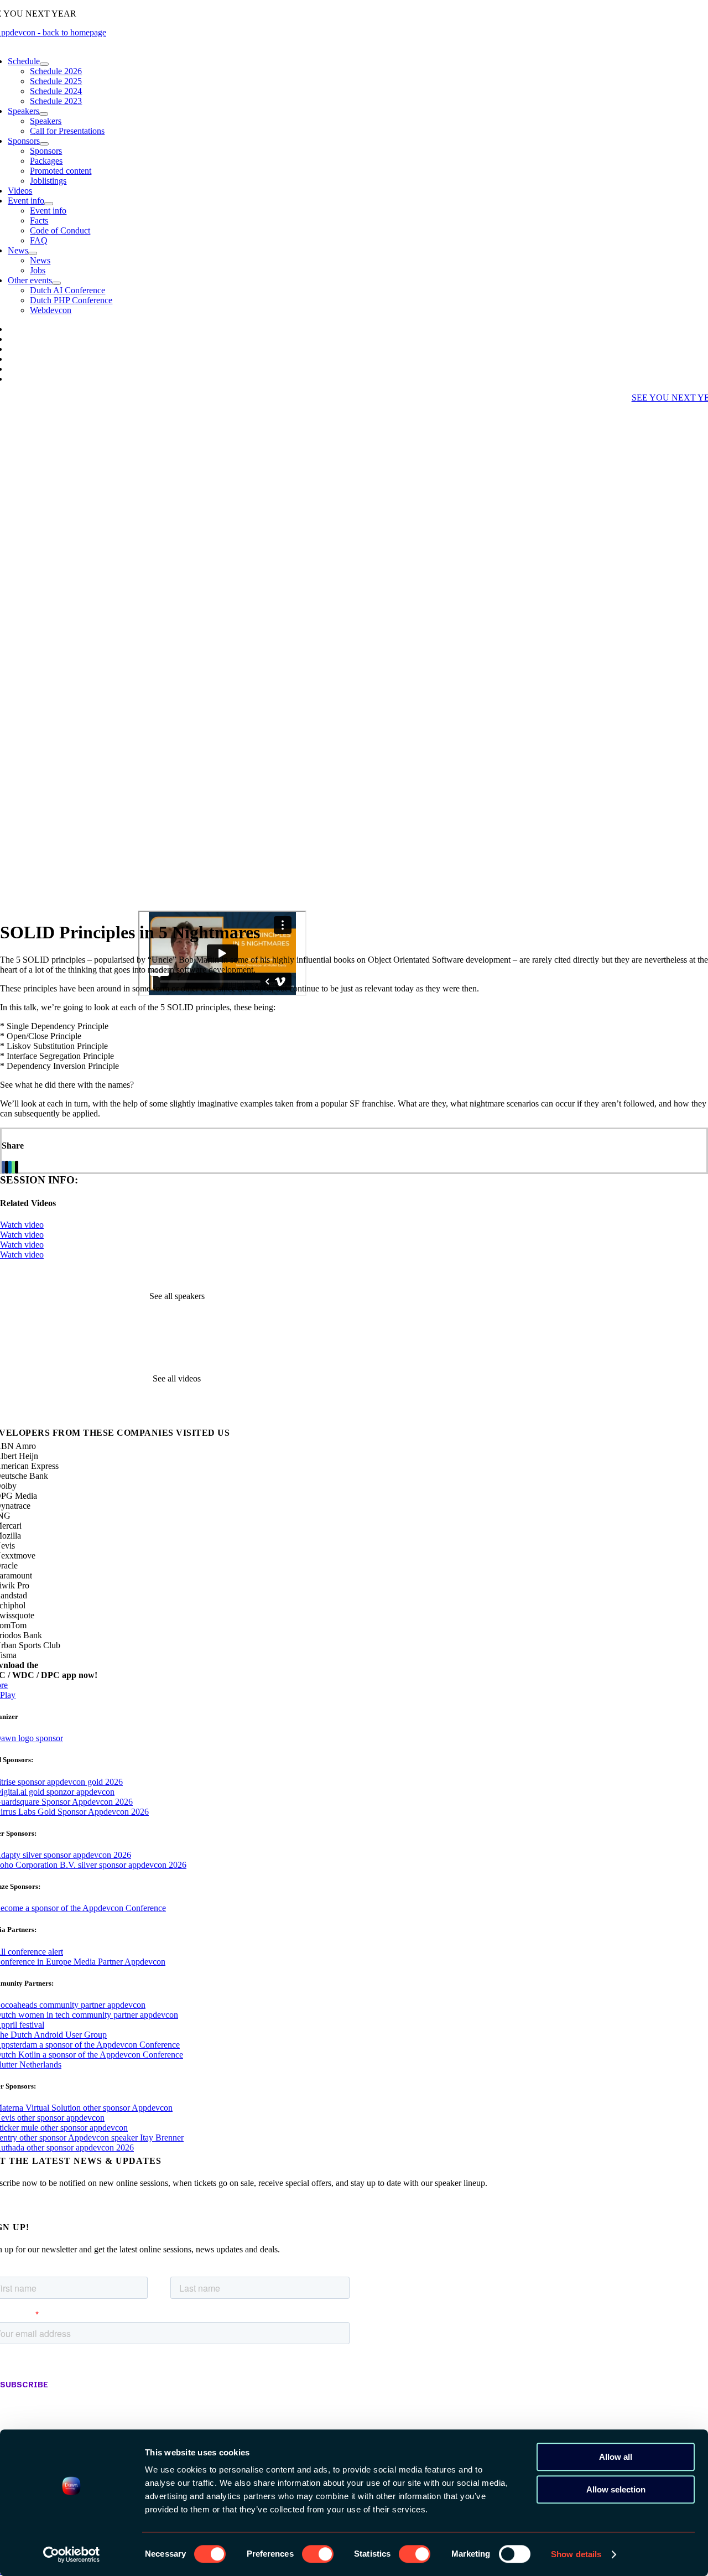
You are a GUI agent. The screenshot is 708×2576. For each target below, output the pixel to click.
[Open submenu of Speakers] (44, 114)
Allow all (616, 2457)
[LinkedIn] (10, 1167)
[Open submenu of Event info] (49, 204)
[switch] (318, 2554)
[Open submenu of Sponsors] (44, 144)
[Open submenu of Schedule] (44, 64)
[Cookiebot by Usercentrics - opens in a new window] (72, 2554)
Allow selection (616, 2489)
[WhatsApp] (13, 1167)
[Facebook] (3, 1167)
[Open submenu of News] (33, 253)
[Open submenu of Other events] (56, 283)
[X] (7, 1167)
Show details (576, 2554)
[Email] (17, 1167)
